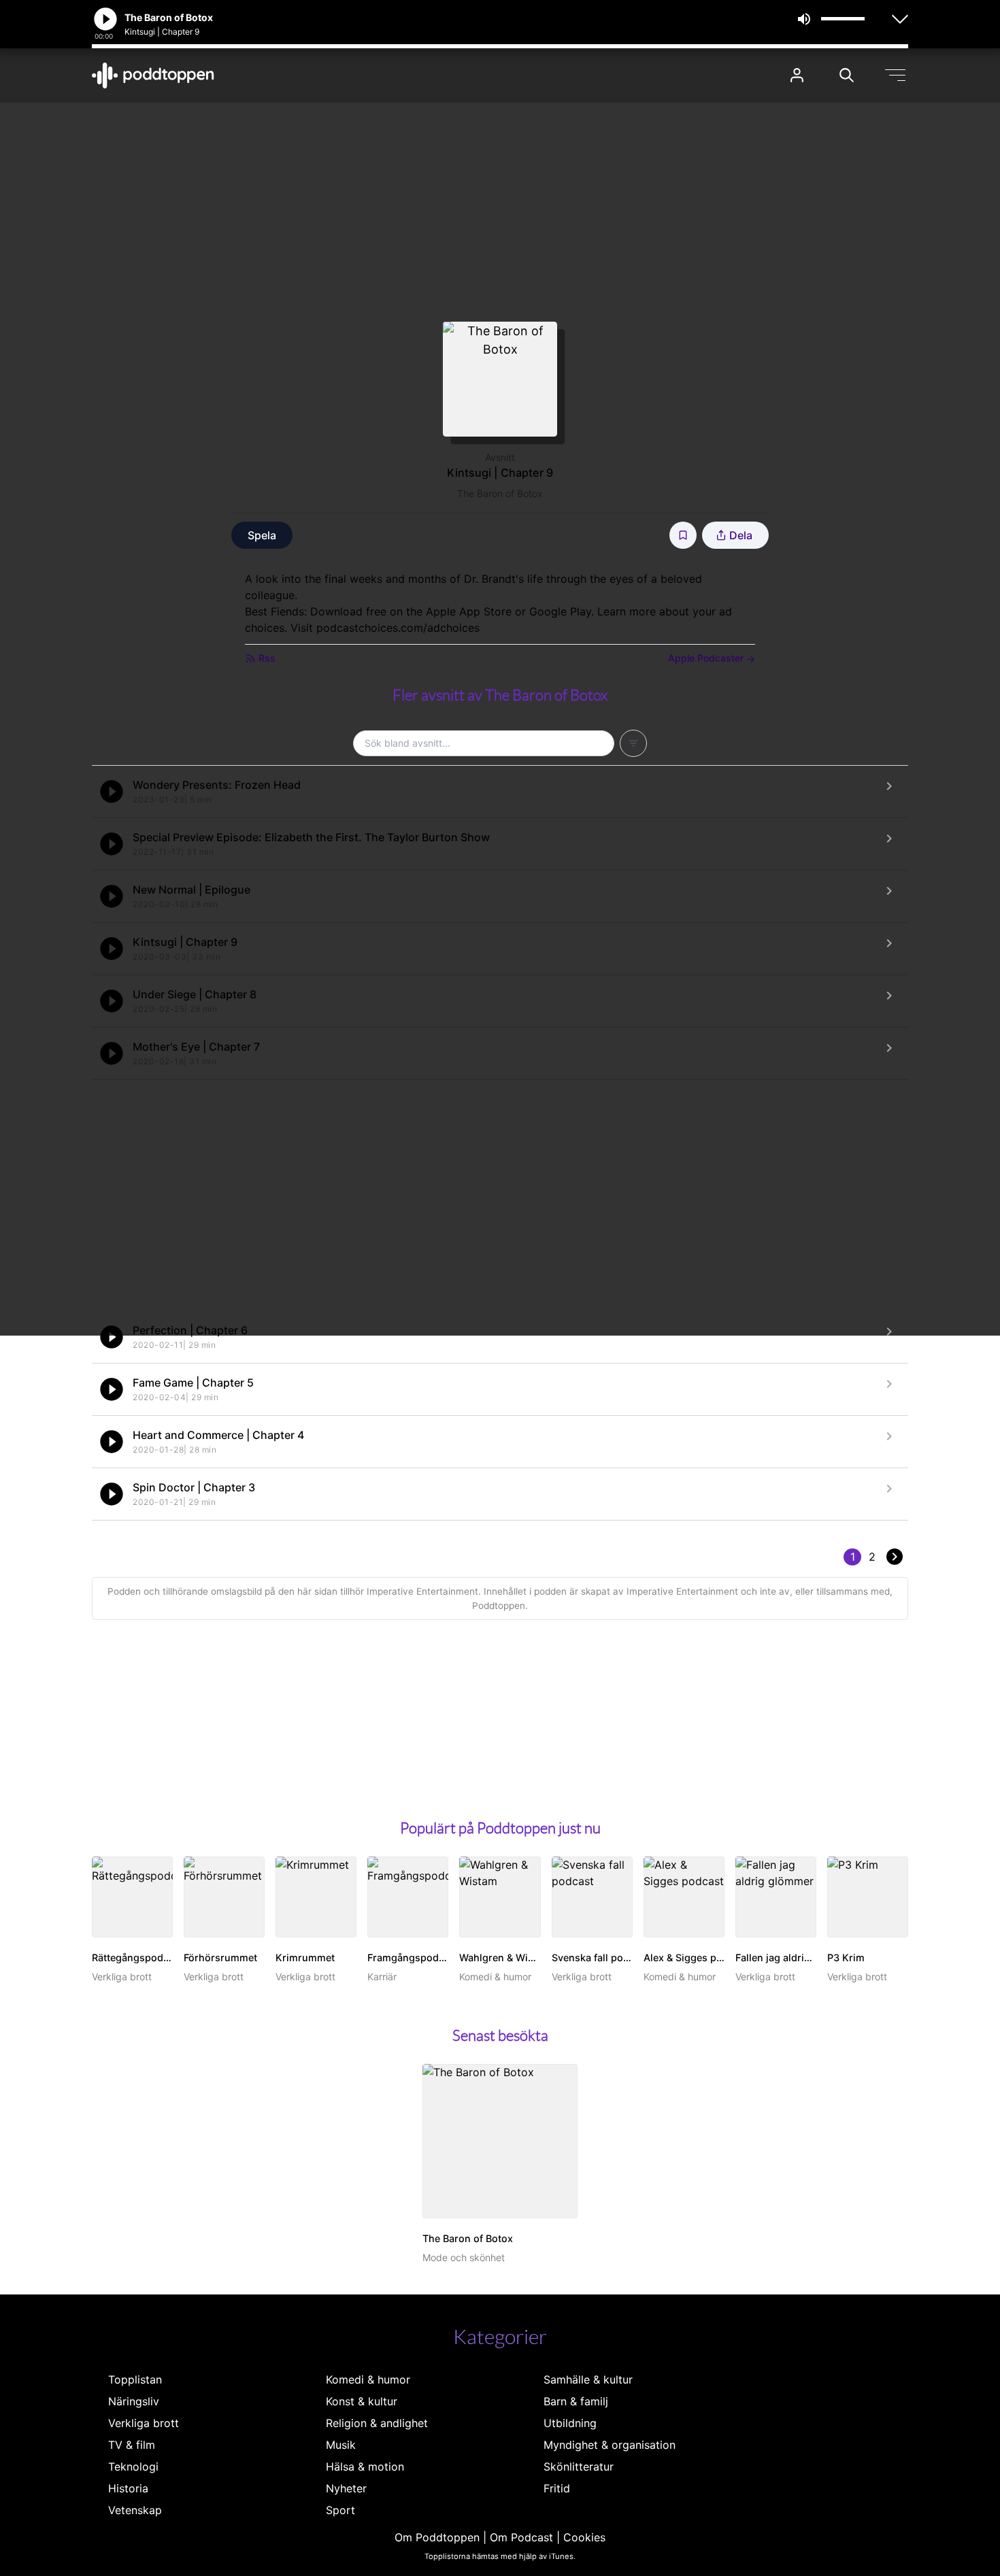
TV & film (132, 2445)
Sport (340, 2510)
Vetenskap (135, 2510)
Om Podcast (521, 2537)
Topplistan (135, 2379)
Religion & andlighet (377, 2423)
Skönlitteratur (579, 2467)
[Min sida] (797, 75)
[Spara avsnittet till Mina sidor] (683, 535)
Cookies (584, 2537)
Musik (341, 2445)
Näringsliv (134, 2401)
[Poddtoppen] (153, 75)
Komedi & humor (368, 2379)
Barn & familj (576, 2401)
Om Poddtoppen (437, 2537)
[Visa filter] (633, 743)
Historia (128, 2488)
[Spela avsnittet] (112, 792)
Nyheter (346, 2488)
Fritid (557, 2488)
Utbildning (570, 2423)
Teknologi (133, 2467)
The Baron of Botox (500, 493)
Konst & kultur (362, 2401)
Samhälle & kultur (588, 2379)
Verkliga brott (144, 2423)
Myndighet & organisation (610, 2445)
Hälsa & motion (365, 2467)
